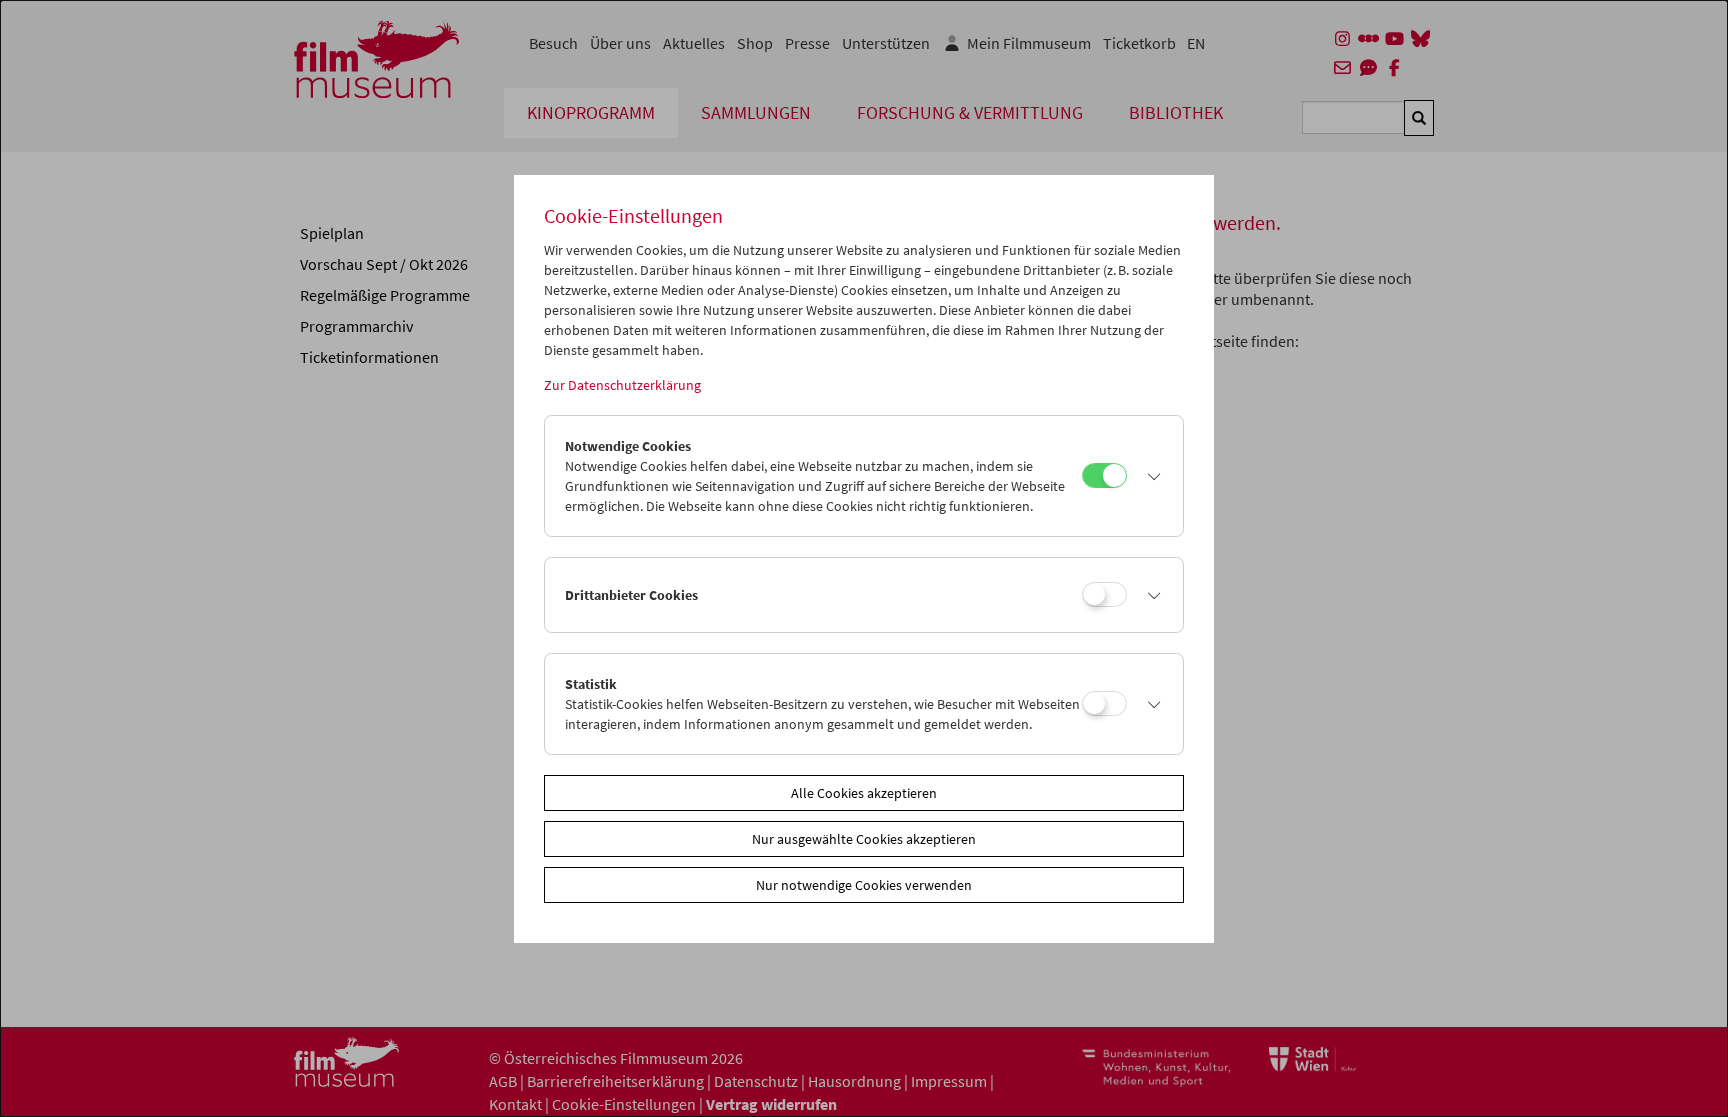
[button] (1150, 476)
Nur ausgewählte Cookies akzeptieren (864, 839)
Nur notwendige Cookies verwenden (864, 885)
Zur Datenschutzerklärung (622, 385)
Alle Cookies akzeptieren (864, 793)
